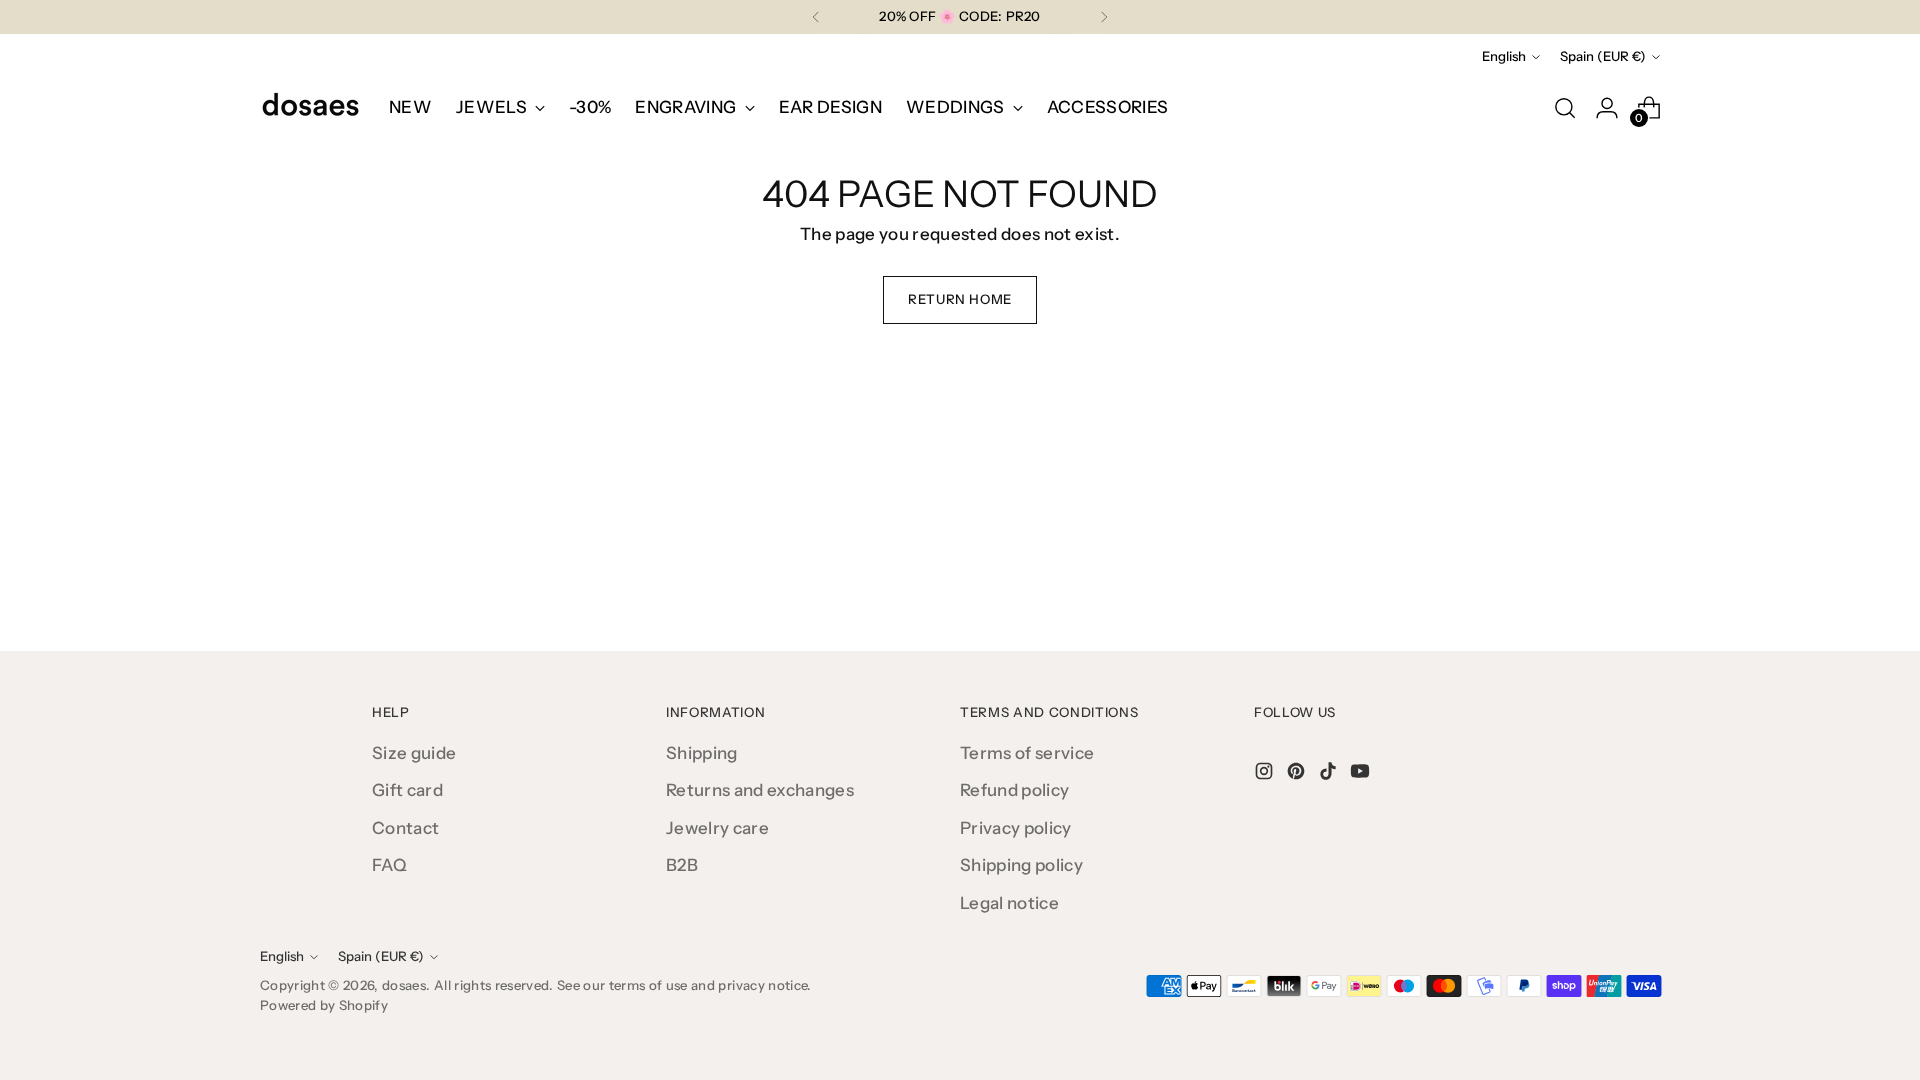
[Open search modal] (1565, 108)
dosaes (404, 985)
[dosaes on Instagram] (1266, 775)
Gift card (407, 790)
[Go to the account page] (1607, 108)
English (1504, 56)
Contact (405, 828)
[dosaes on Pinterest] (1298, 775)
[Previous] (816, 17)
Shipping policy (1021, 865)
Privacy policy (1016, 828)
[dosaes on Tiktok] (1330, 775)
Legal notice (1009, 903)
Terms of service (1027, 753)
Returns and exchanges (760, 790)
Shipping (702, 753)
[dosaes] (310, 108)
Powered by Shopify (324, 1005)
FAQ (389, 865)
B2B (682, 865)
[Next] (1104, 17)
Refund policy (1014, 790)
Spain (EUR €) (1603, 56)
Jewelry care (717, 828)
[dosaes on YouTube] (1362, 775)
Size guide (414, 753)
